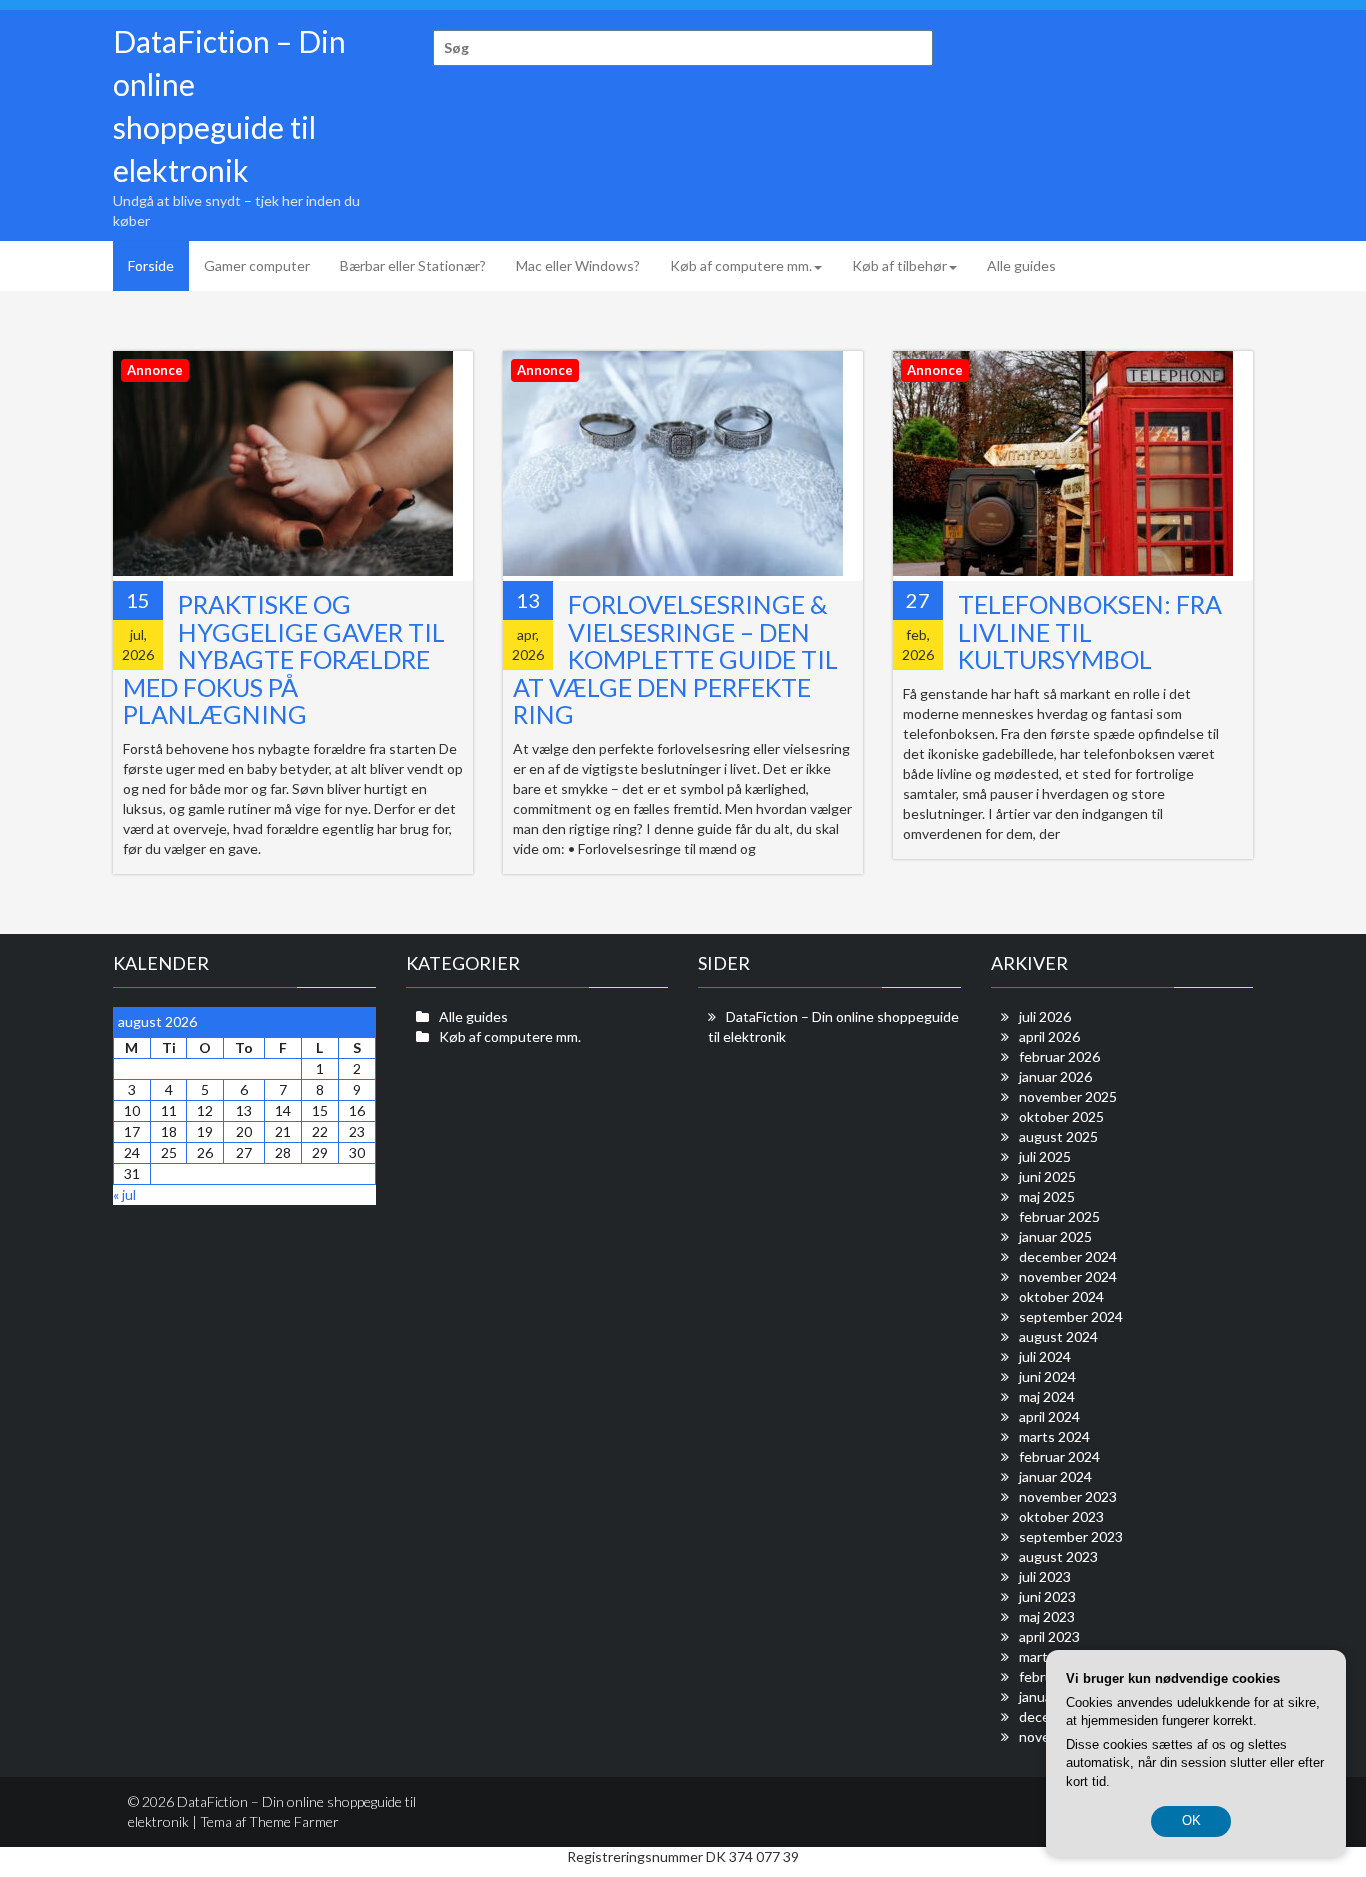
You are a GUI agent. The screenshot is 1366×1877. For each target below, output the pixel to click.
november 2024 (1068, 1276)
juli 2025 (1045, 1156)
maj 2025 (1047, 1196)
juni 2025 (1047, 1176)
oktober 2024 (1061, 1296)
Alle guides (1021, 265)
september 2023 (1071, 1536)
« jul (124, 1194)
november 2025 (1068, 1096)
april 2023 (1049, 1636)
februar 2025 (1059, 1216)
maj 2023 (1047, 1616)
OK (1191, 1820)
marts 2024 (1054, 1436)
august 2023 (1058, 1556)
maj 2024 (1047, 1396)
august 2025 (1058, 1136)
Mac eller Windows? (578, 265)
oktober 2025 (1061, 1116)
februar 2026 (1059, 1056)
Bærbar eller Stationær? (413, 265)
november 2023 (1068, 1496)
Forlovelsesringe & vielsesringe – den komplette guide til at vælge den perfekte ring (675, 659)
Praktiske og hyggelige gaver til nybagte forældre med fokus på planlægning (284, 659)
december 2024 (1068, 1256)
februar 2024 (1059, 1456)
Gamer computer (257, 265)
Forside (151, 265)
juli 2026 (1045, 1016)
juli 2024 (1045, 1356)
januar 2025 (1055, 1236)
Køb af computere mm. (741, 265)
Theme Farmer (294, 1821)
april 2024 (1049, 1416)
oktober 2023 (1061, 1516)
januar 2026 (1055, 1076)
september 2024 (1071, 1316)
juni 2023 (1047, 1596)
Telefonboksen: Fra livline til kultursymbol (1090, 631)
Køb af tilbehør (899, 265)
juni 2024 (1047, 1376)
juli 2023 (1045, 1576)
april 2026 (1049, 1036)
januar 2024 (1055, 1476)
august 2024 (1058, 1336)
